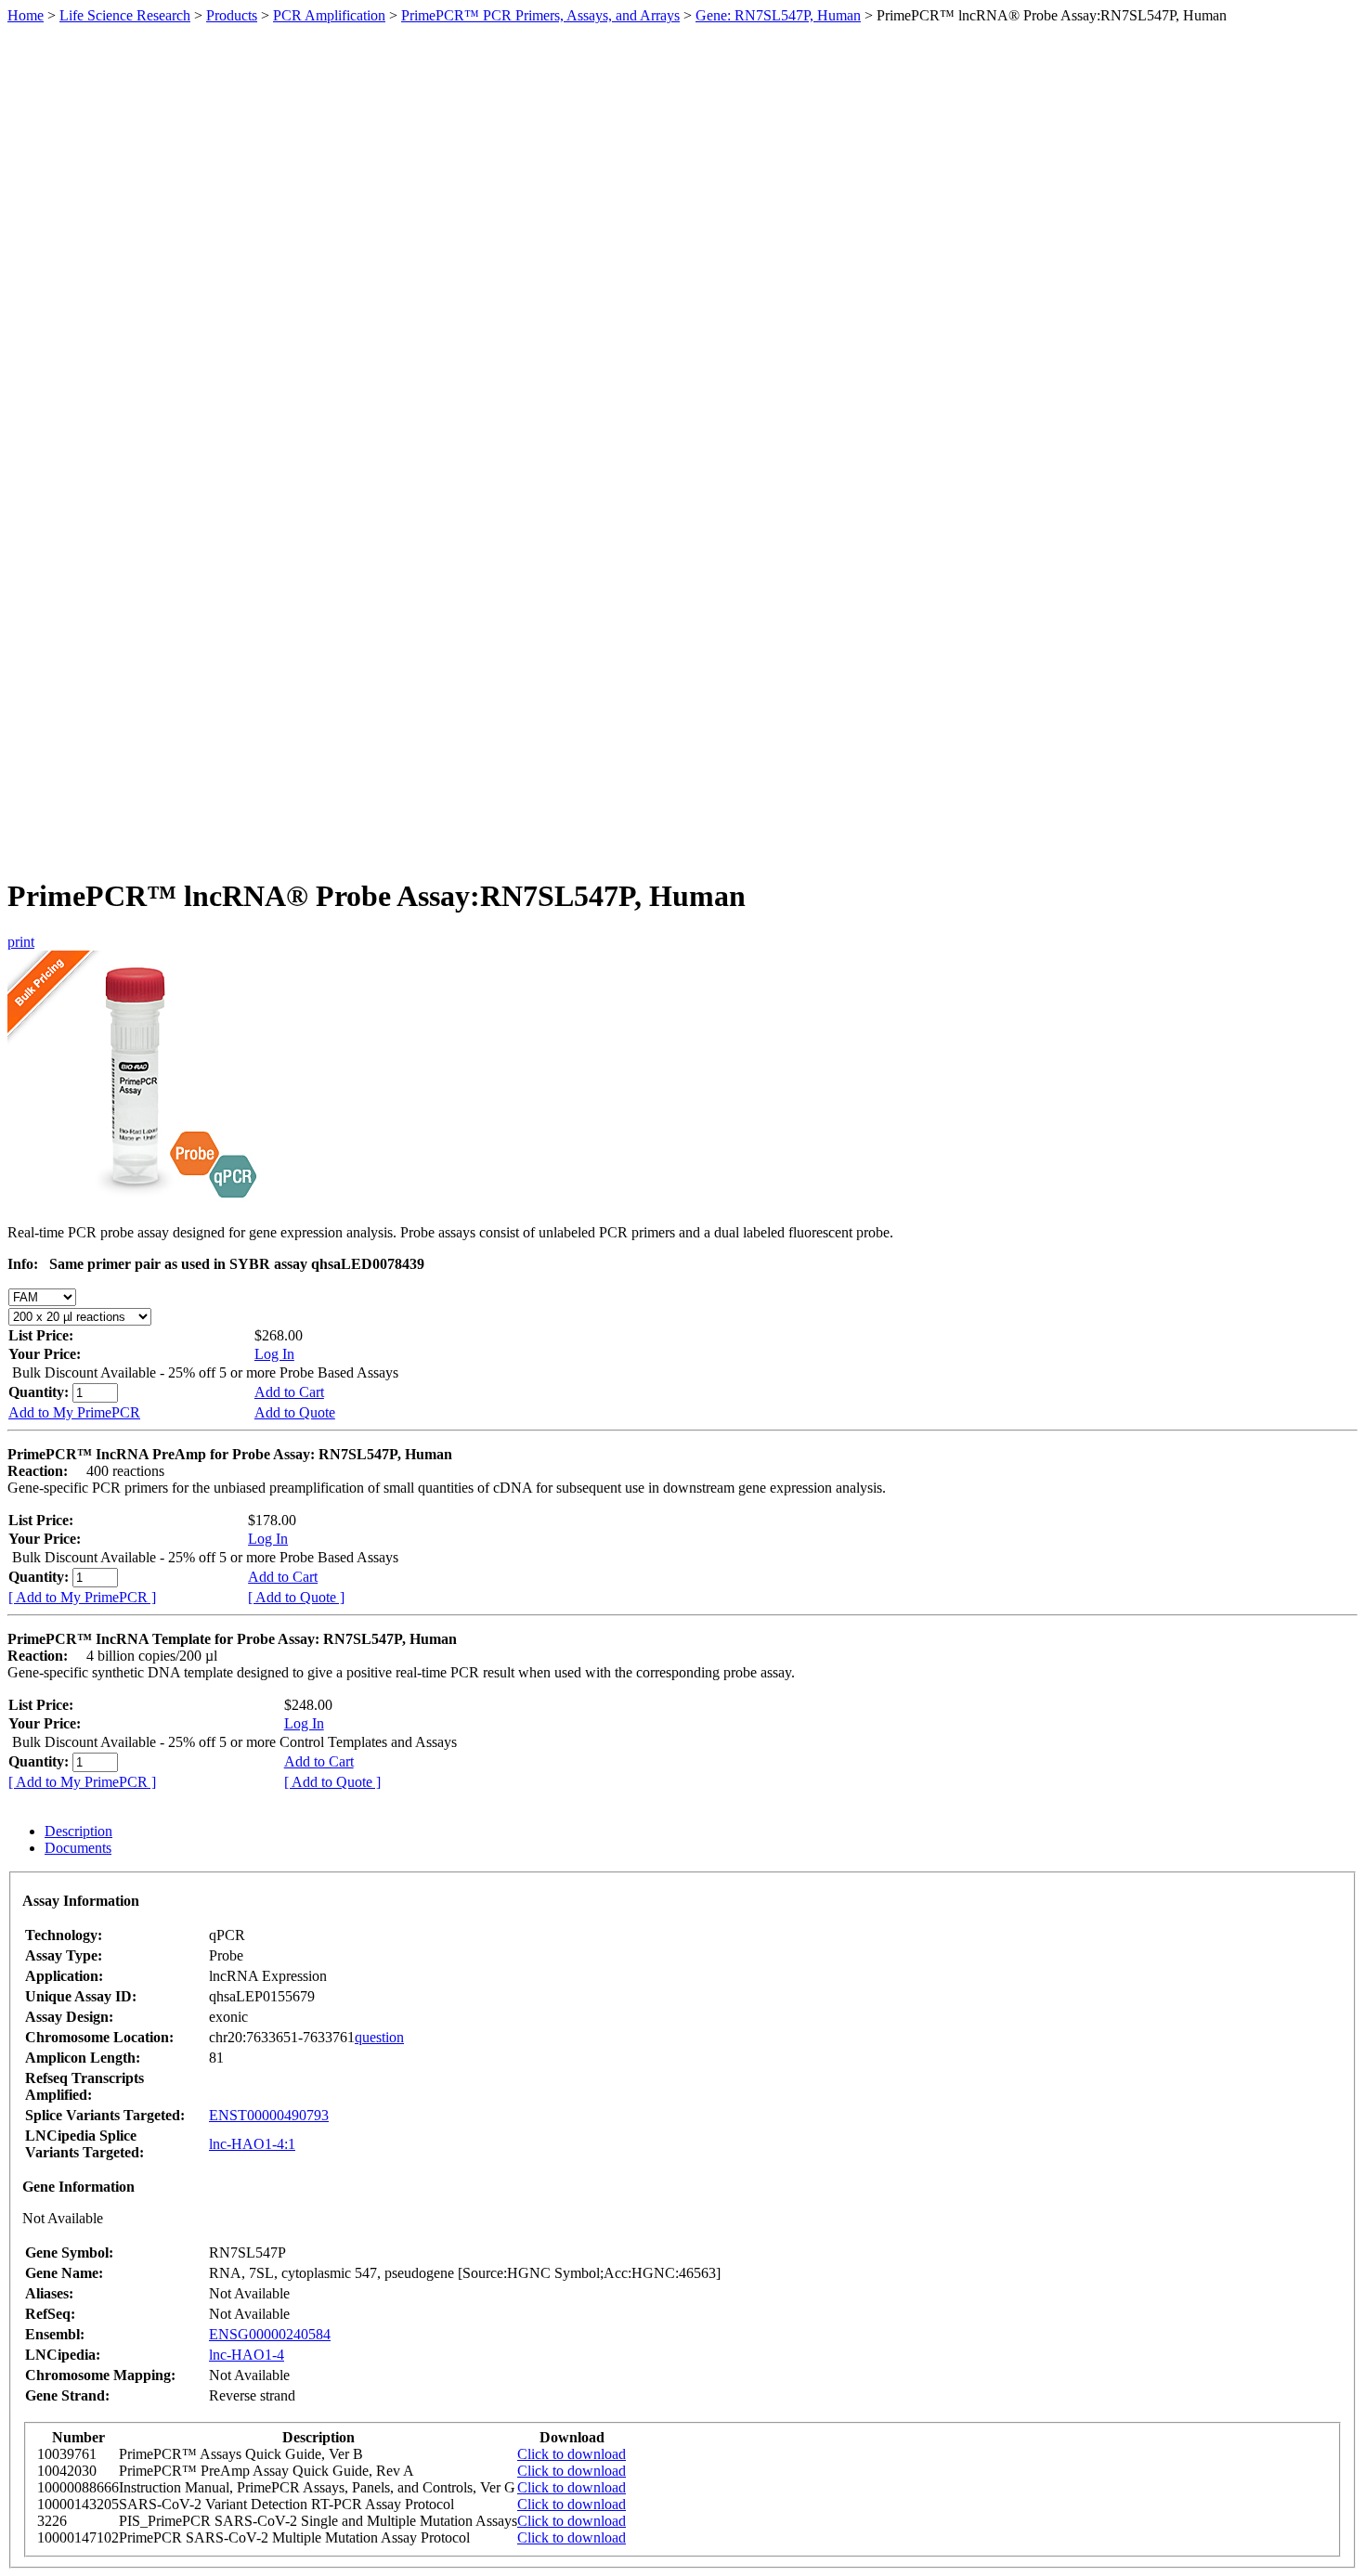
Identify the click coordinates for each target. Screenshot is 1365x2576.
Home (26, 15)
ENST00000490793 (269, 2115)
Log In (274, 1354)
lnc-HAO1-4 (247, 2355)
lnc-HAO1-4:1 (252, 2144)
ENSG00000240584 (270, 2334)
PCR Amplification (329, 15)
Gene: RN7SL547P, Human (778, 15)
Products (232, 15)
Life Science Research (125, 15)
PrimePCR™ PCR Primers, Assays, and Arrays (540, 15)
